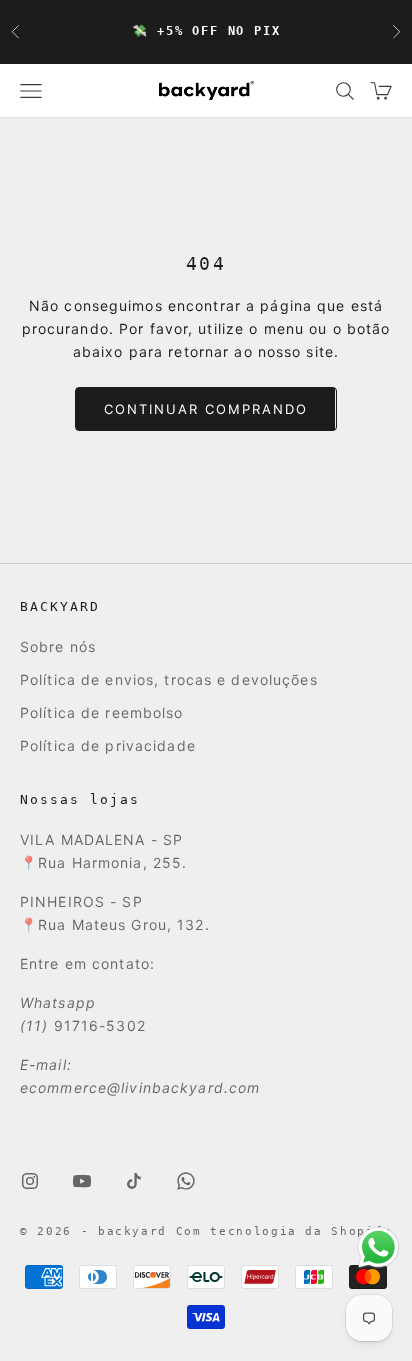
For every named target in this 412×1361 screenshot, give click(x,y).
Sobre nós (58, 646)
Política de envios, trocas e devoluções (169, 679)
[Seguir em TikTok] (134, 1181)
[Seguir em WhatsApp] (186, 1181)
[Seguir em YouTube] (82, 1181)
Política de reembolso (102, 712)
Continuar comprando (205, 409)
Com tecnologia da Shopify (284, 1231)
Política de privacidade (108, 745)
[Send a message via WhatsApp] (378, 1247)
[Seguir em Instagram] (30, 1181)
